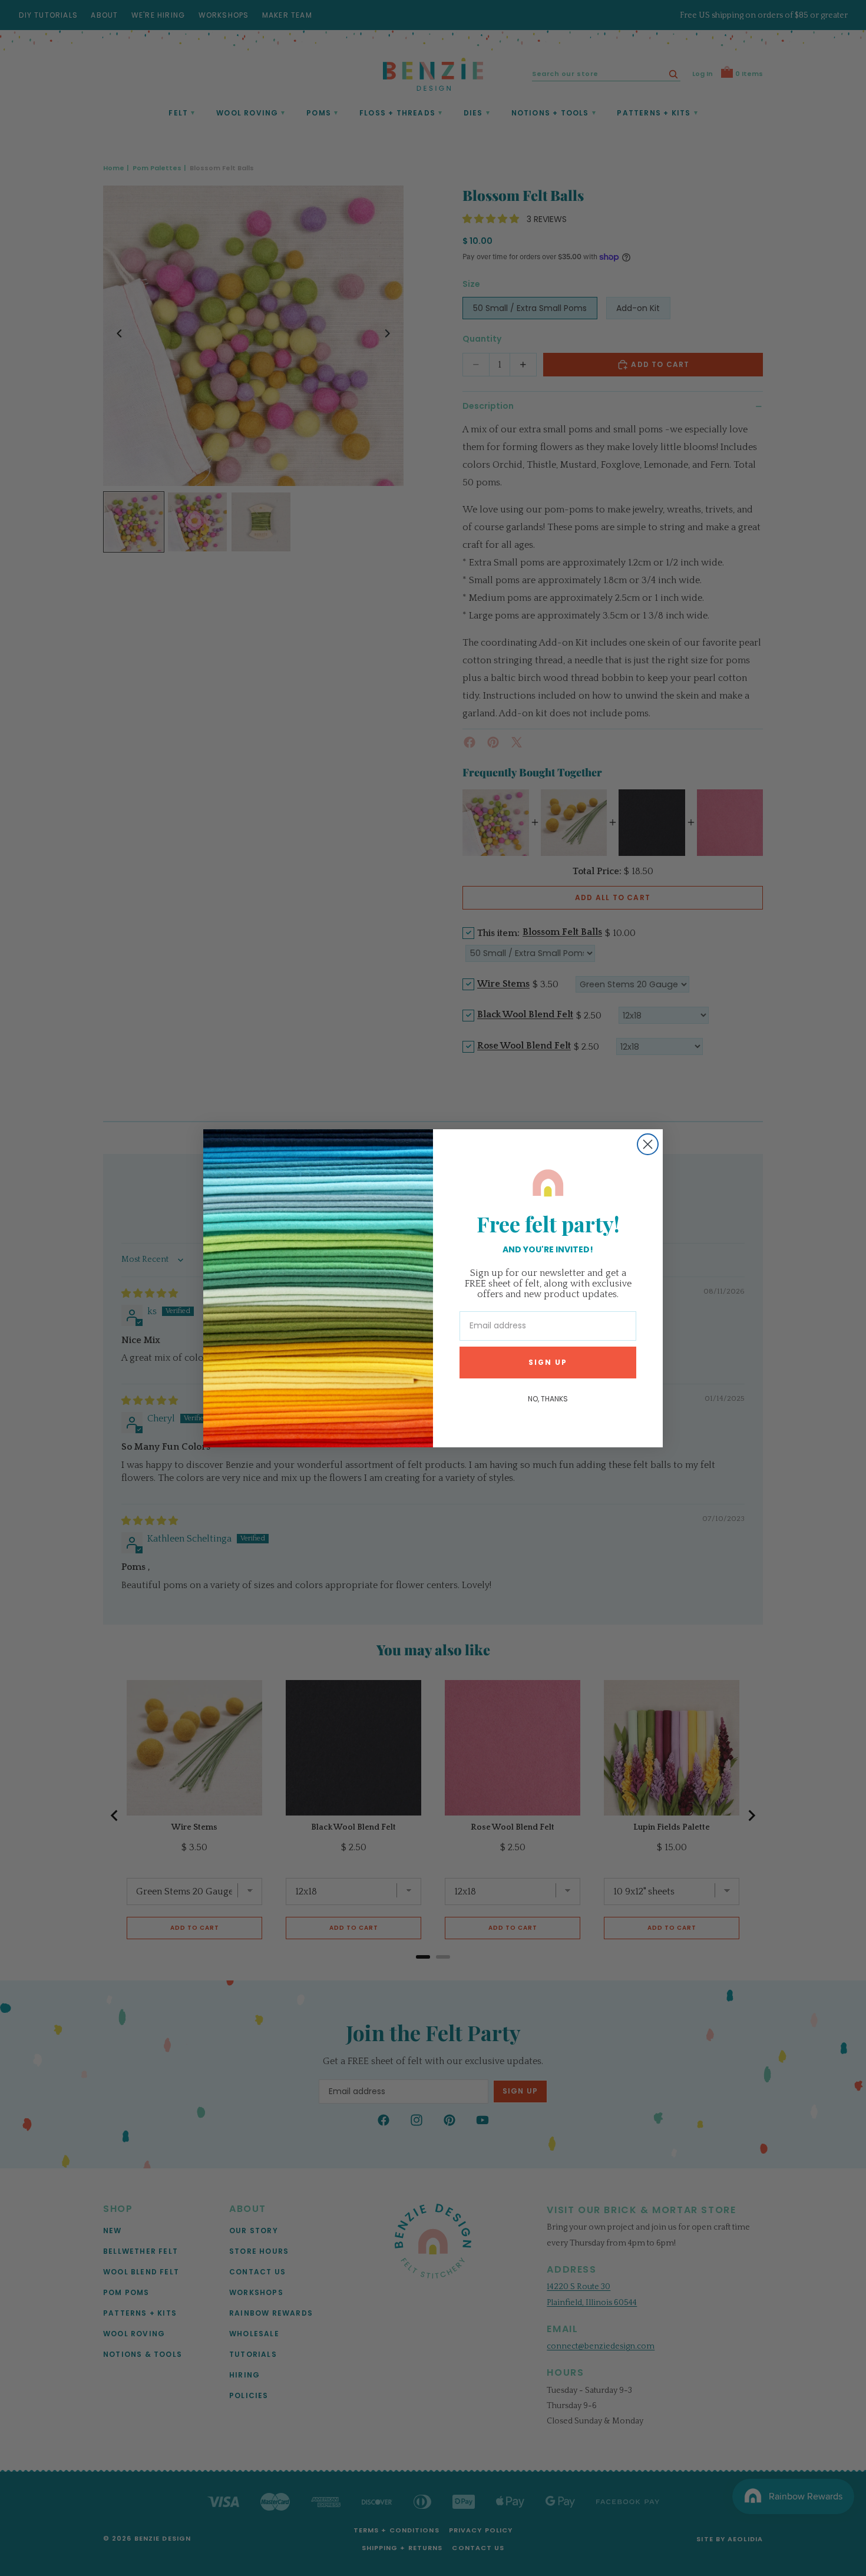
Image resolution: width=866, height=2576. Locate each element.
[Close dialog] (648, 1144)
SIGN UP (548, 1362)
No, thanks (548, 1398)
